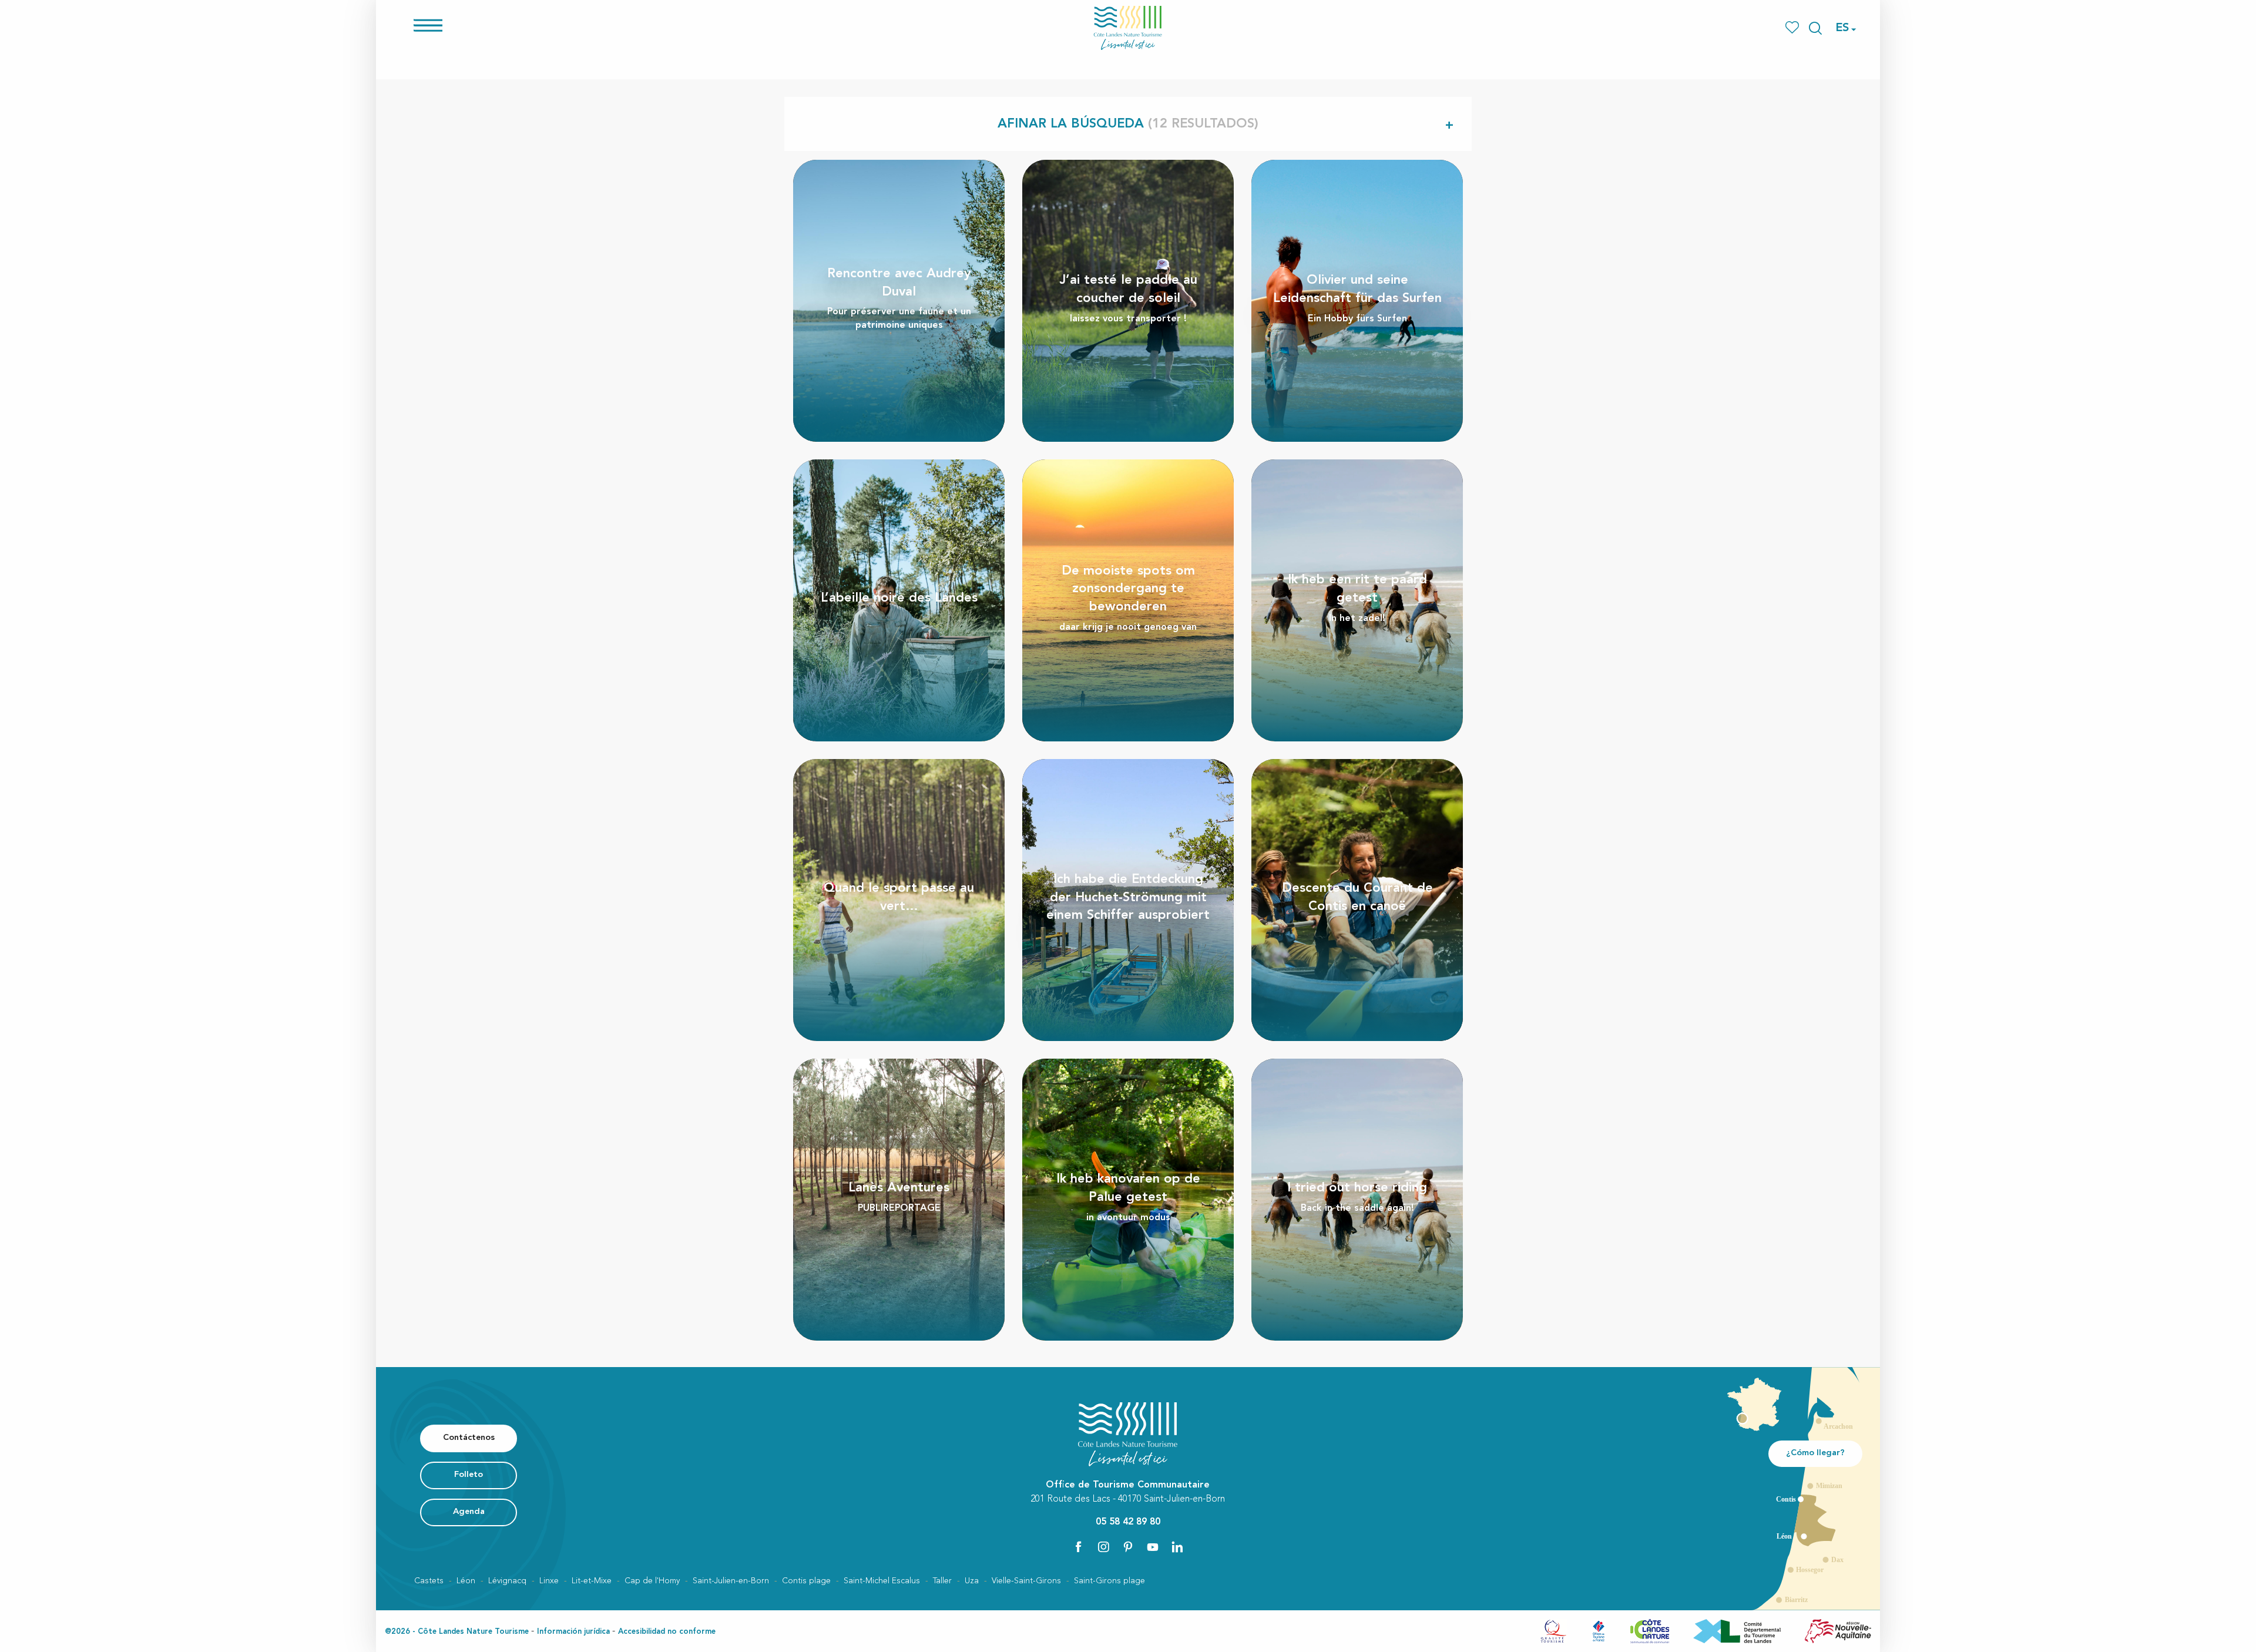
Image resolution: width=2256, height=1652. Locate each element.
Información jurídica (573, 1632)
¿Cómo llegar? (1815, 1453)
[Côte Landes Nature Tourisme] (1128, 28)
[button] (1815, 28)
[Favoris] (1793, 28)
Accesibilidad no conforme (667, 1632)
